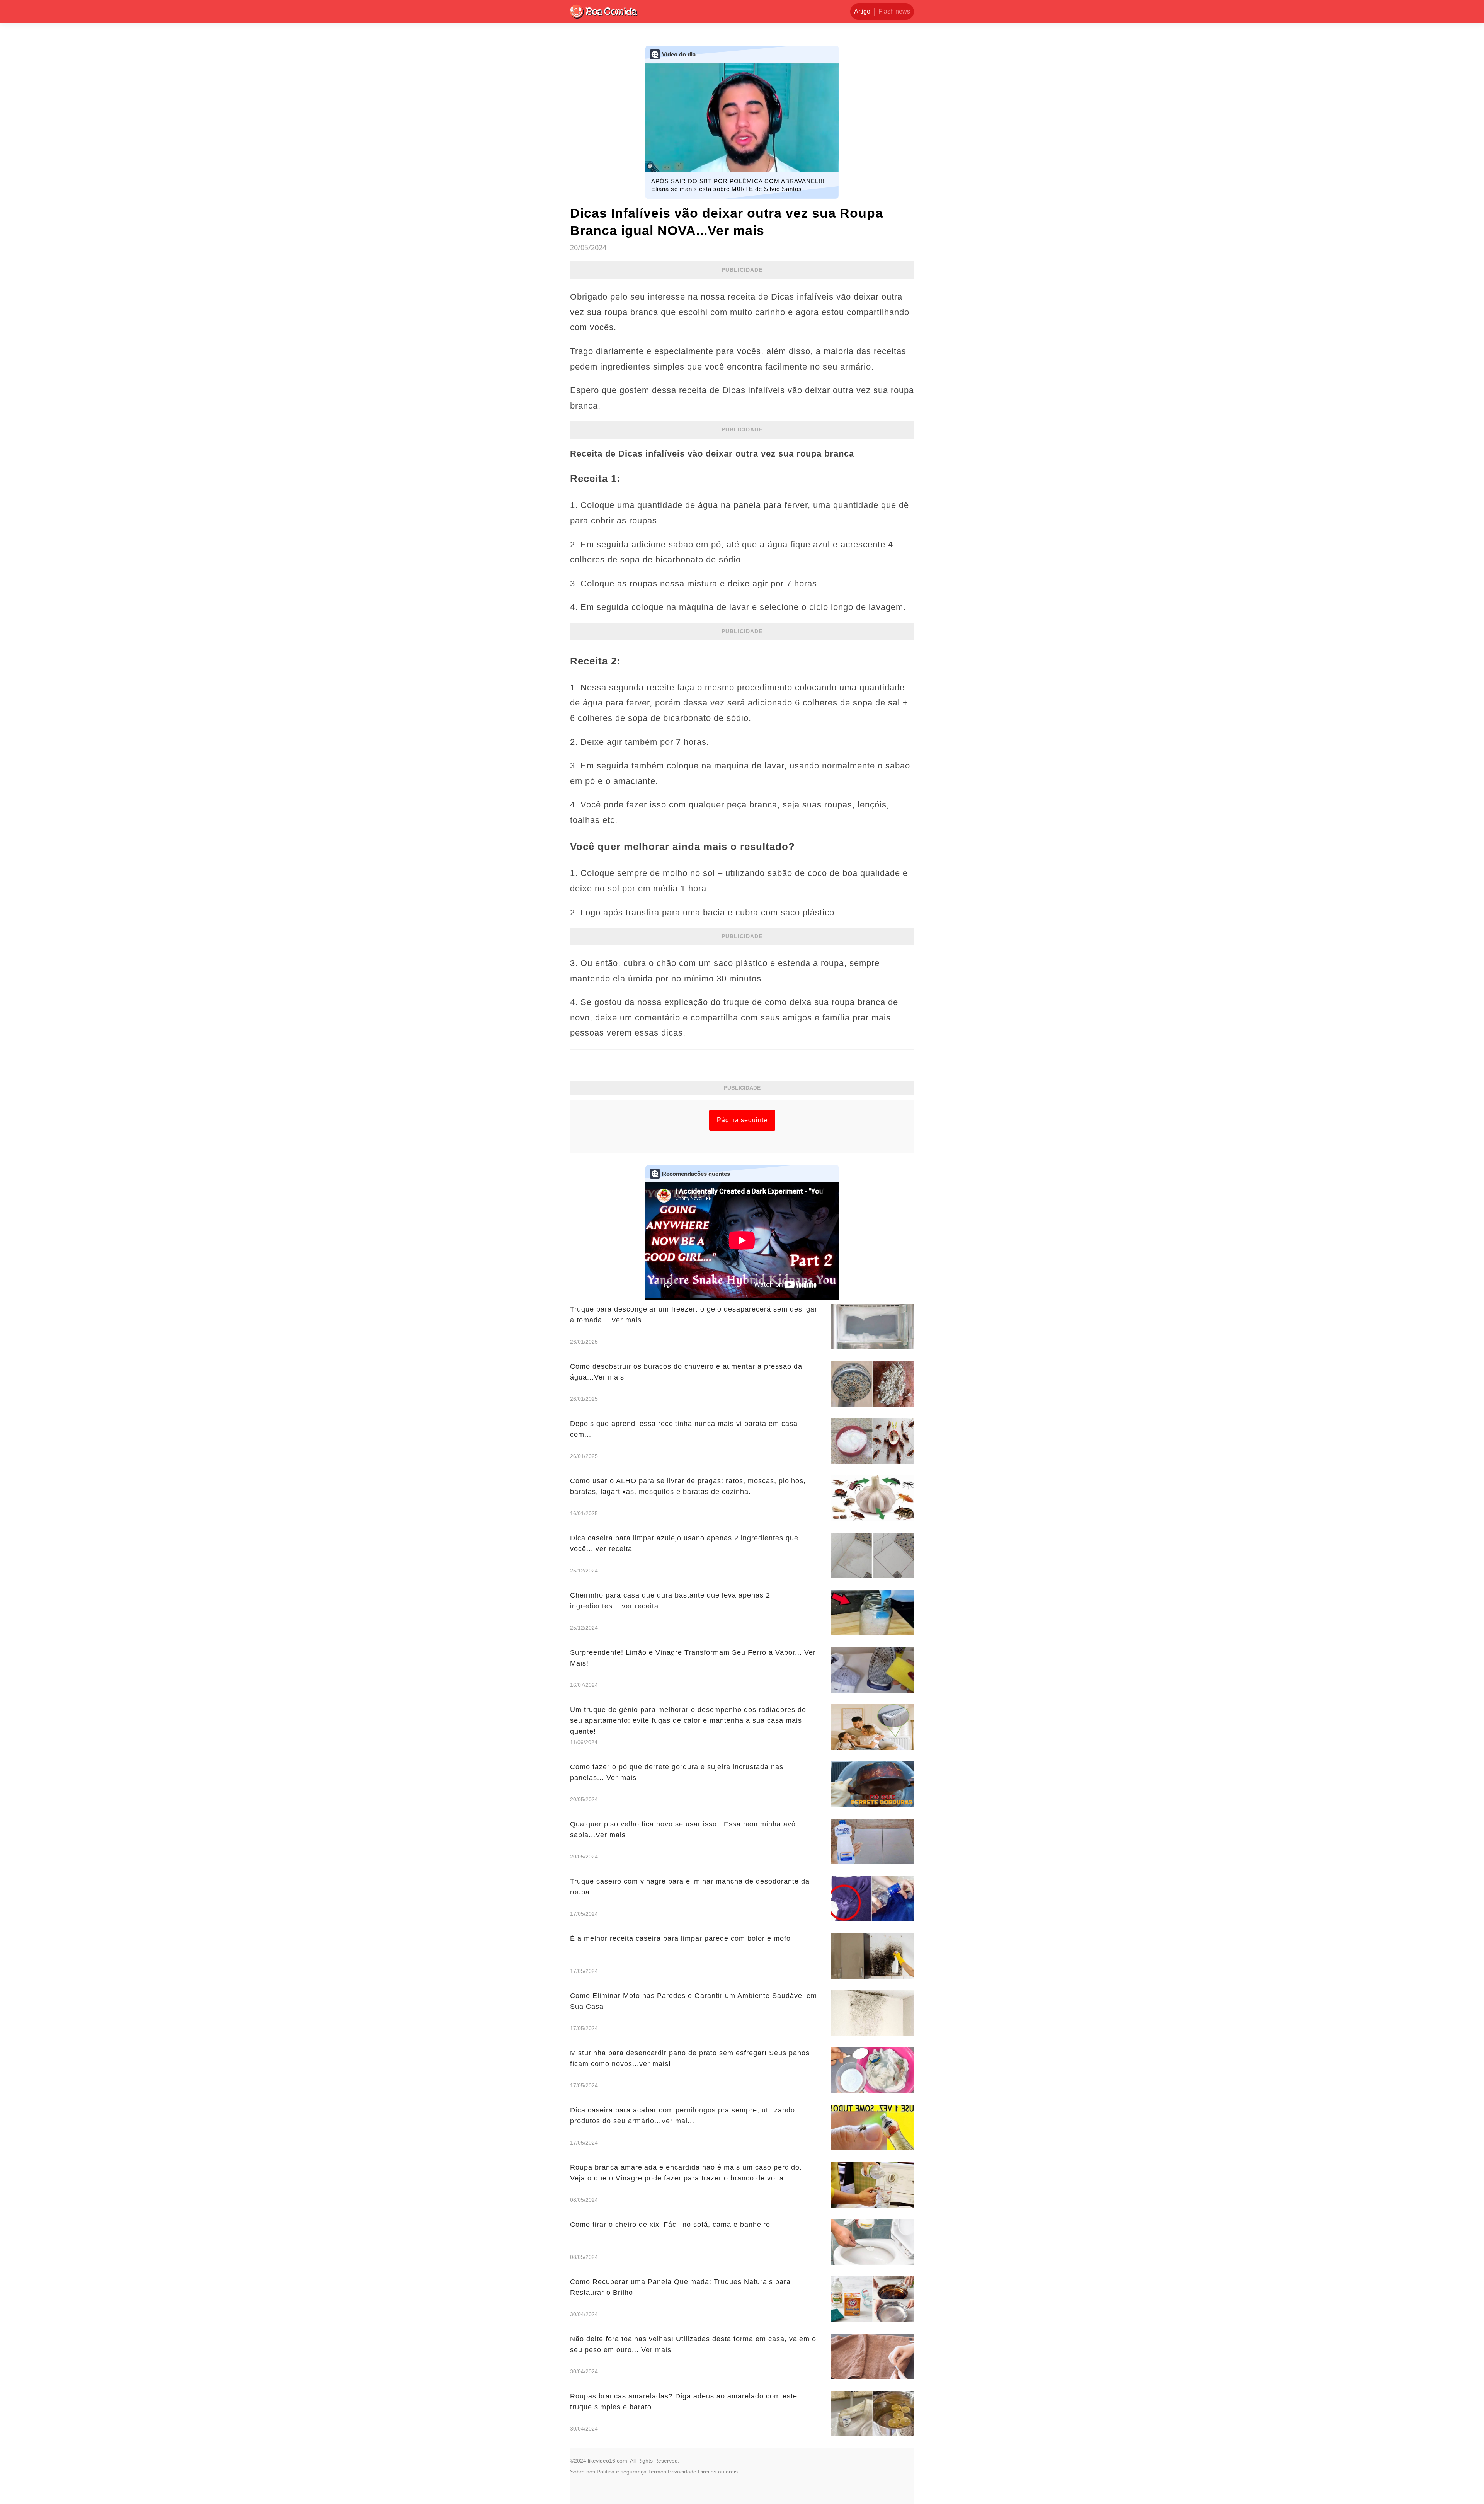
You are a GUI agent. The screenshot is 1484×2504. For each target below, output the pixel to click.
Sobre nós (583, 2472)
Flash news (894, 11)
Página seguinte (742, 1120)
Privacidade (682, 2472)
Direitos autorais (718, 2472)
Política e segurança (622, 2472)
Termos (657, 2472)
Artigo (862, 11)
